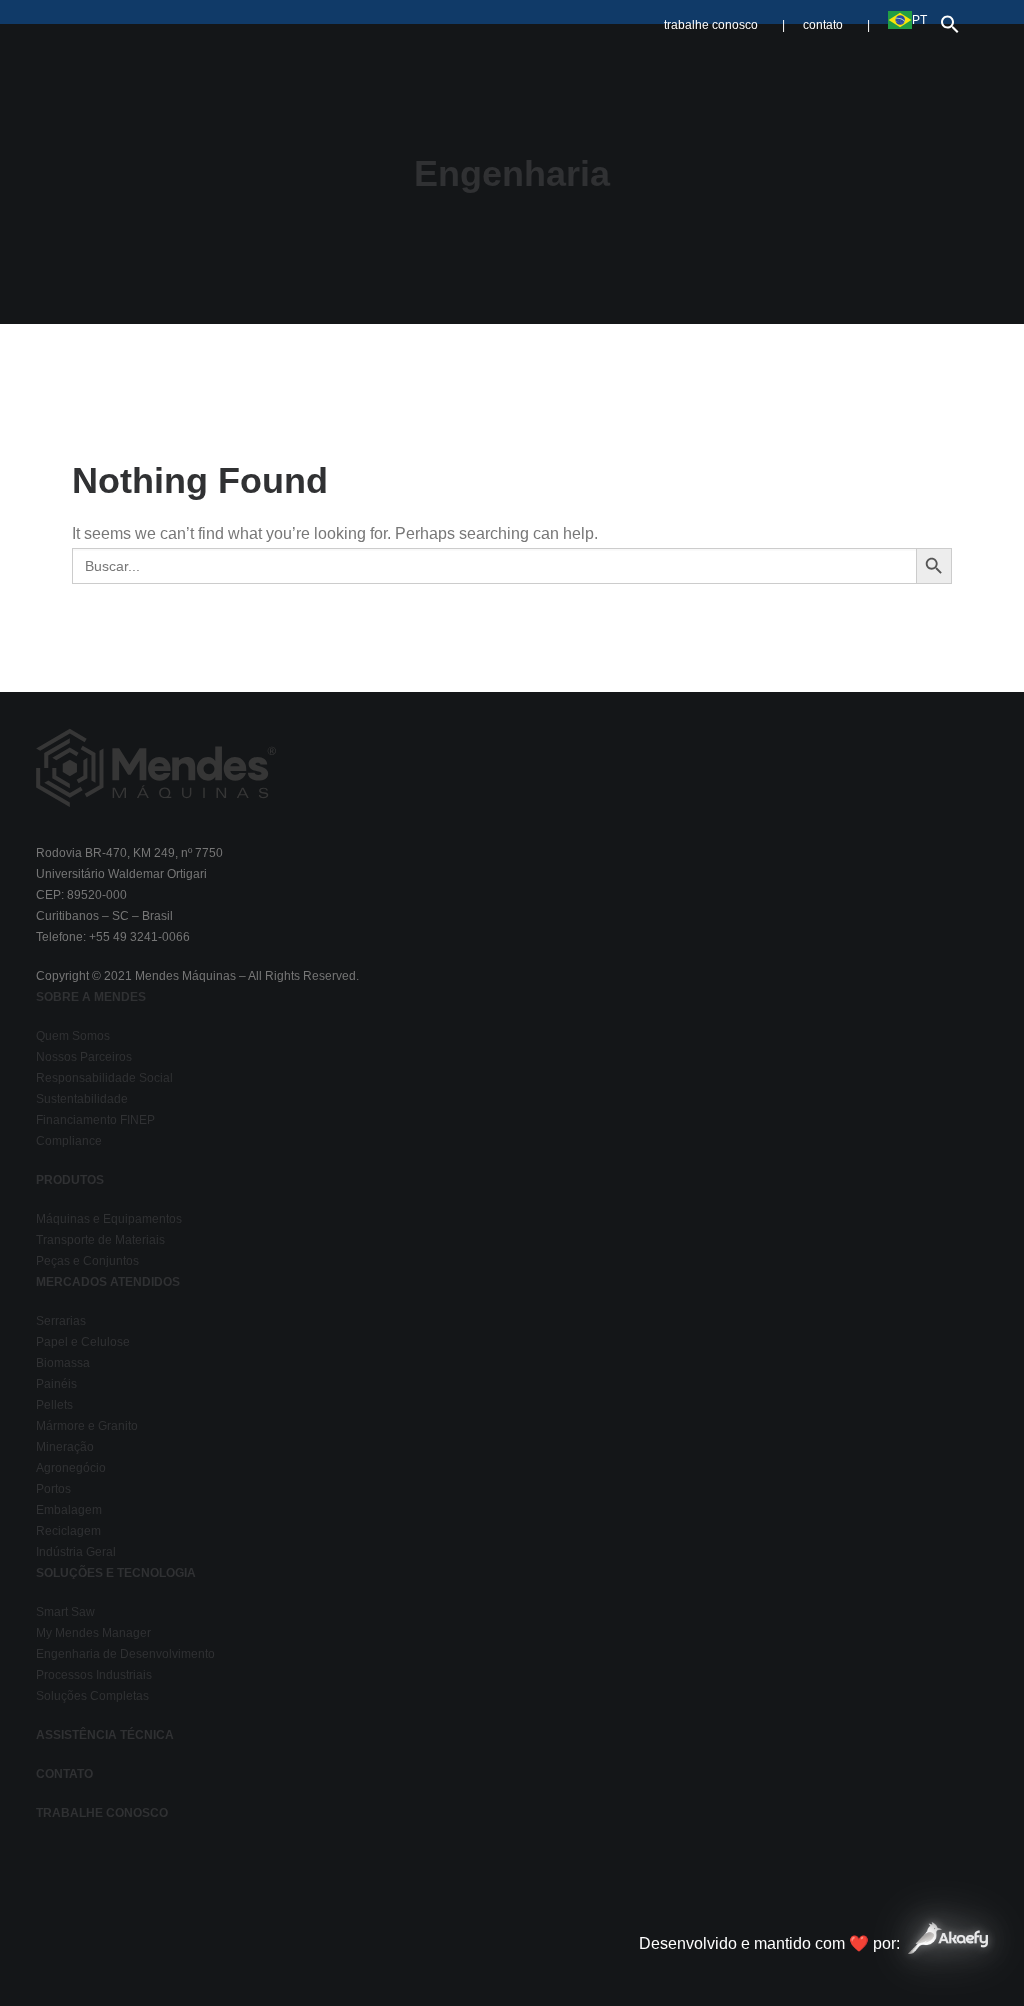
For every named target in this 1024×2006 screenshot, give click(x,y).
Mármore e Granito (87, 1426)
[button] (945, 19)
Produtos (465, 63)
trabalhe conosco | (724, 25)
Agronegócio (71, 1468)
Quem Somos (73, 1036)
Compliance (69, 1141)
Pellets (54, 1405)
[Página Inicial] (156, 767)
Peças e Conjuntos (87, 1261)
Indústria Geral (76, 1552)
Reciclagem (68, 1531)
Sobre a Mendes (341, 63)
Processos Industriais (94, 1675)
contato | (836, 25)
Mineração (65, 1447)
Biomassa (63, 1363)
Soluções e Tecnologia (616, 63)
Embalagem (69, 1510)
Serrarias (61, 1321)
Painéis (56, 1384)
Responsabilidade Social (104, 1078)
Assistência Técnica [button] (804, 63)
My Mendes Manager (93, 1633)
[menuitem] (729, 15)
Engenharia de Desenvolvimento (125, 1654)
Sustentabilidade (82, 1099)
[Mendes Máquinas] (127, 63)
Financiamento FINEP (95, 1120)
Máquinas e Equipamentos (109, 1219)
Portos (53, 1489)
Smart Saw (65, 1612)
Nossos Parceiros (84, 1057)
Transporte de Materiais (100, 1240)
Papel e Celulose (83, 1342)
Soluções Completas (92, 1696)
